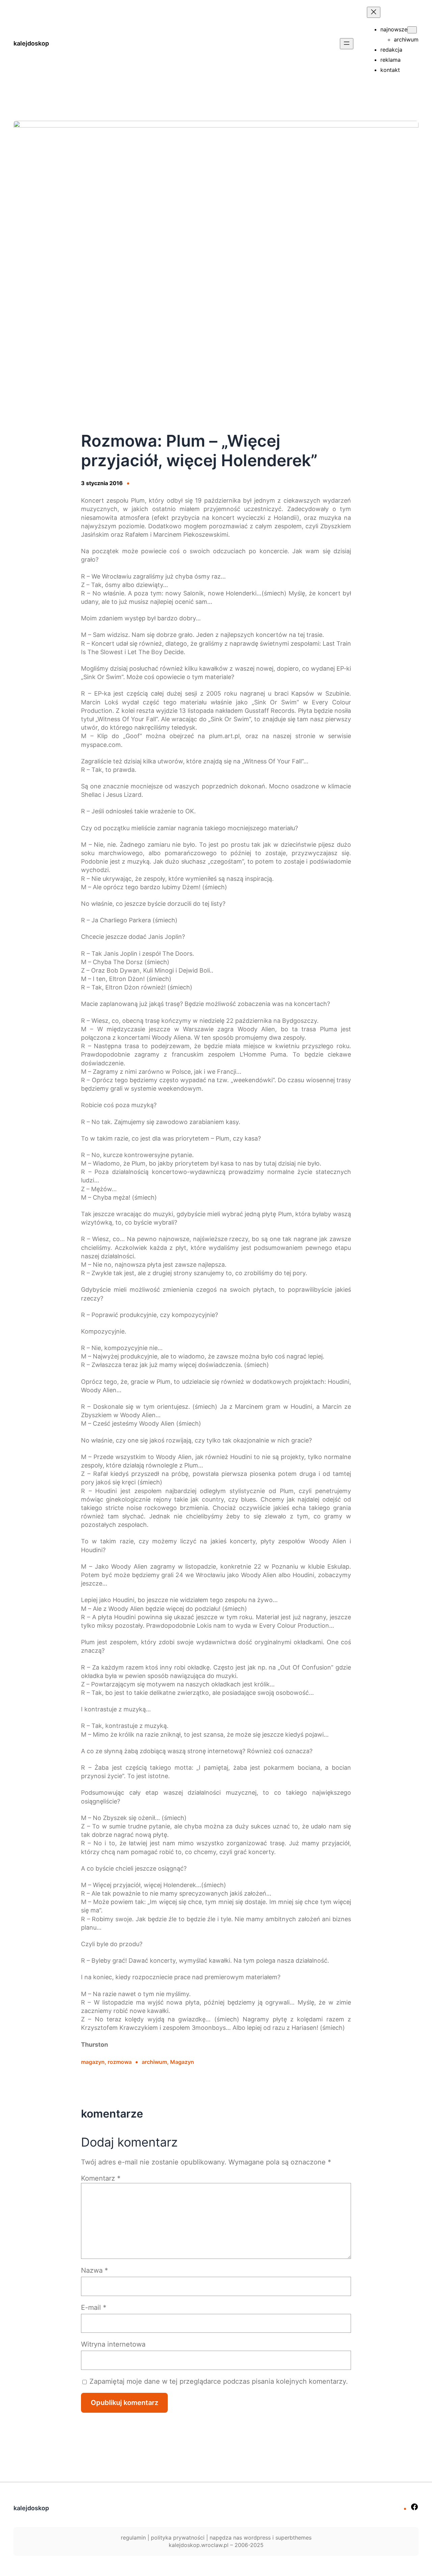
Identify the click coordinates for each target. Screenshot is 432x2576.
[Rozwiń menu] (347, 44)
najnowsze (394, 29)
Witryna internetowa (113, 2344)
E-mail (94, 2307)
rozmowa (120, 2062)
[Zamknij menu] (374, 12)
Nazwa (94, 2270)
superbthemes (293, 2538)
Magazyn (182, 2062)
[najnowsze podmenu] (412, 30)
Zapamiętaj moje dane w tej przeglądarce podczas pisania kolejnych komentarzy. (219, 2381)
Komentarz (101, 2178)
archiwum (154, 2062)
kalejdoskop (31, 43)
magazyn (93, 2062)
